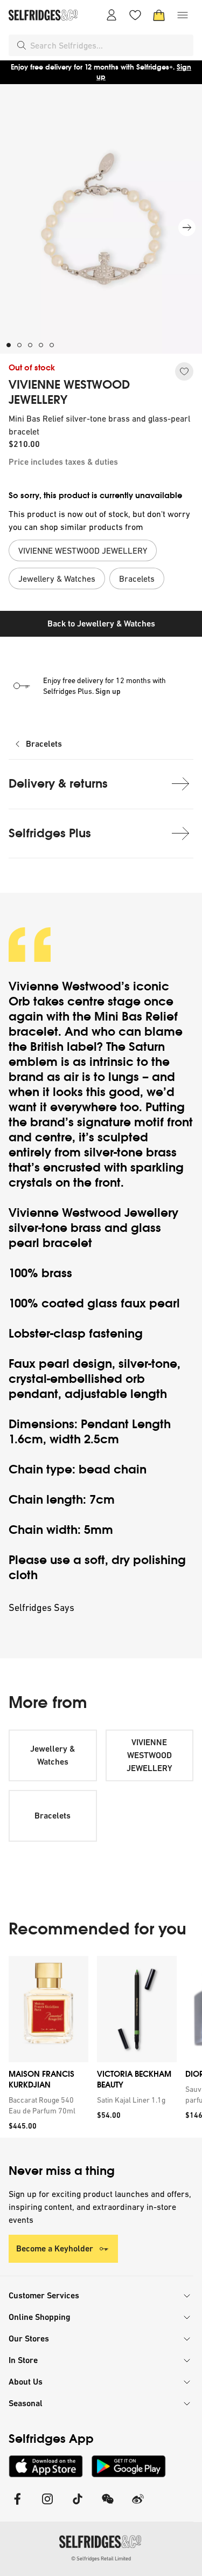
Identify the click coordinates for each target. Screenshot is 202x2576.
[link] (46, 2105)
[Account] (112, 15)
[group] (101, 2047)
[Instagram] (47, 2506)
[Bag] (159, 15)
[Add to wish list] (184, 371)
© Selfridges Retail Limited (101, 2558)
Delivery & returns (58, 784)
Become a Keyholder (55, 2248)
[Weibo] (138, 2506)
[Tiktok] (78, 2506)
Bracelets (44, 744)
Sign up (108, 691)
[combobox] (110, 45)
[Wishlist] (135, 15)
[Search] (22, 45)
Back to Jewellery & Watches (101, 624)
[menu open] (183, 15)
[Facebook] (17, 2506)
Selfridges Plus (50, 833)
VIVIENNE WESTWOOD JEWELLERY (69, 392)
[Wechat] (108, 2506)
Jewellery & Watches (53, 1755)
